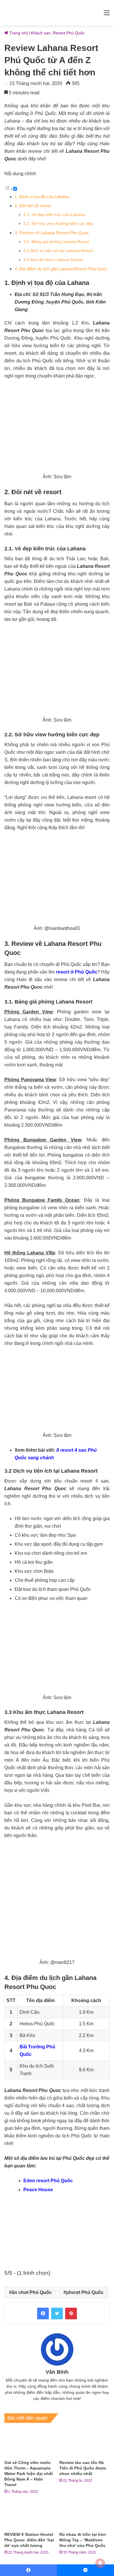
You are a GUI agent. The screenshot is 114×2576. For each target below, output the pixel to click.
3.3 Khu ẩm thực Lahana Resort (53, 260)
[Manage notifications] (100, 2563)
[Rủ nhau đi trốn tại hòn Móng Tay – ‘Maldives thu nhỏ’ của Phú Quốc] (84, 2515)
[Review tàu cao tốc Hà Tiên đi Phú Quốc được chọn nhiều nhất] (84, 2443)
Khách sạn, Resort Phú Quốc (58, 33)
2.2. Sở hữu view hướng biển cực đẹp (59, 224)
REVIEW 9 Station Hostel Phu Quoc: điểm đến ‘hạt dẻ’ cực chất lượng (29, 2540)
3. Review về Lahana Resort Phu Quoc (52, 233)
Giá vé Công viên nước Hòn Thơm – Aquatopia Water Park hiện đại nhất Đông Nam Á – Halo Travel (29, 2474)
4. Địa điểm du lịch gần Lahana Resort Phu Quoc (61, 269)
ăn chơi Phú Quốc (32, 2292)
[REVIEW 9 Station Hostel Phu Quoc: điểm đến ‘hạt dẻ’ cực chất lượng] (30, 2515)
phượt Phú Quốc (85, 2292)
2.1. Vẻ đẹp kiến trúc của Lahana (55, 215)
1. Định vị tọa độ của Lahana (42, 197)
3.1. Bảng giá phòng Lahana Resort (57, 242)
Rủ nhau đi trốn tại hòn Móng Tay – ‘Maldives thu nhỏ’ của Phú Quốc (83, 2540)
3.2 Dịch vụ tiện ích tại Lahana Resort (58, 251)
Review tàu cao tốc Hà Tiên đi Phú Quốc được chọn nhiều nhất (83, 2468)
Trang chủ (18, 33)
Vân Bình (57, 2372)
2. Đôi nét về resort (33, 206)
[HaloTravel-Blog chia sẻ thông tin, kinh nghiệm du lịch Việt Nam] (57, 13)
